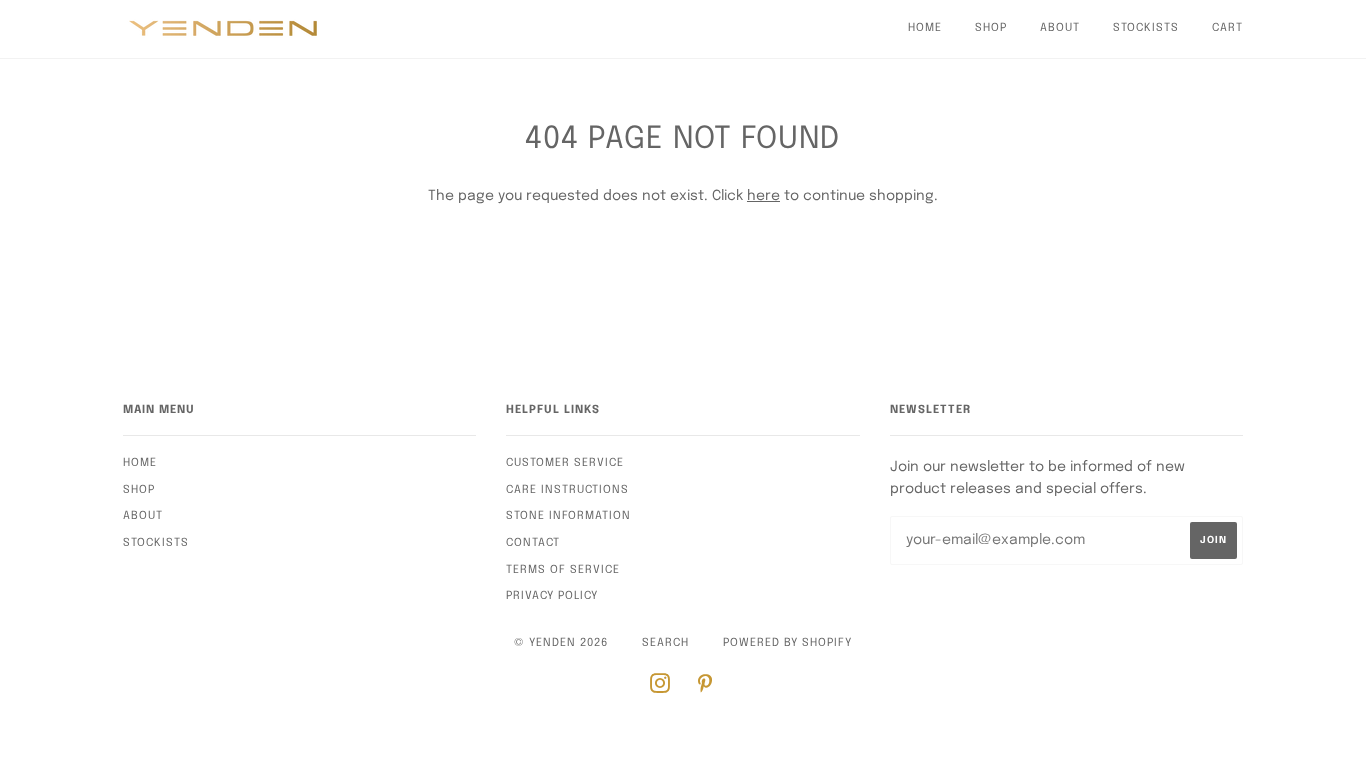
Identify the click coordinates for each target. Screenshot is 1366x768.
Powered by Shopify (787, 643)
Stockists (1146, 28)
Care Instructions (567, 490)
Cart (1227, 28)
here (763, 196)
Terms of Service (563, 570)
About (1060, 28)
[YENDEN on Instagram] (660, 688)
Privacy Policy (552, 596)
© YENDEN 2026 (561, 643)
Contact (533, 543)
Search (665, 643)
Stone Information (568, 516)
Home (925, 28)
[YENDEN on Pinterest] (705, 688)
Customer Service (565, 463)
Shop (991, 28)
